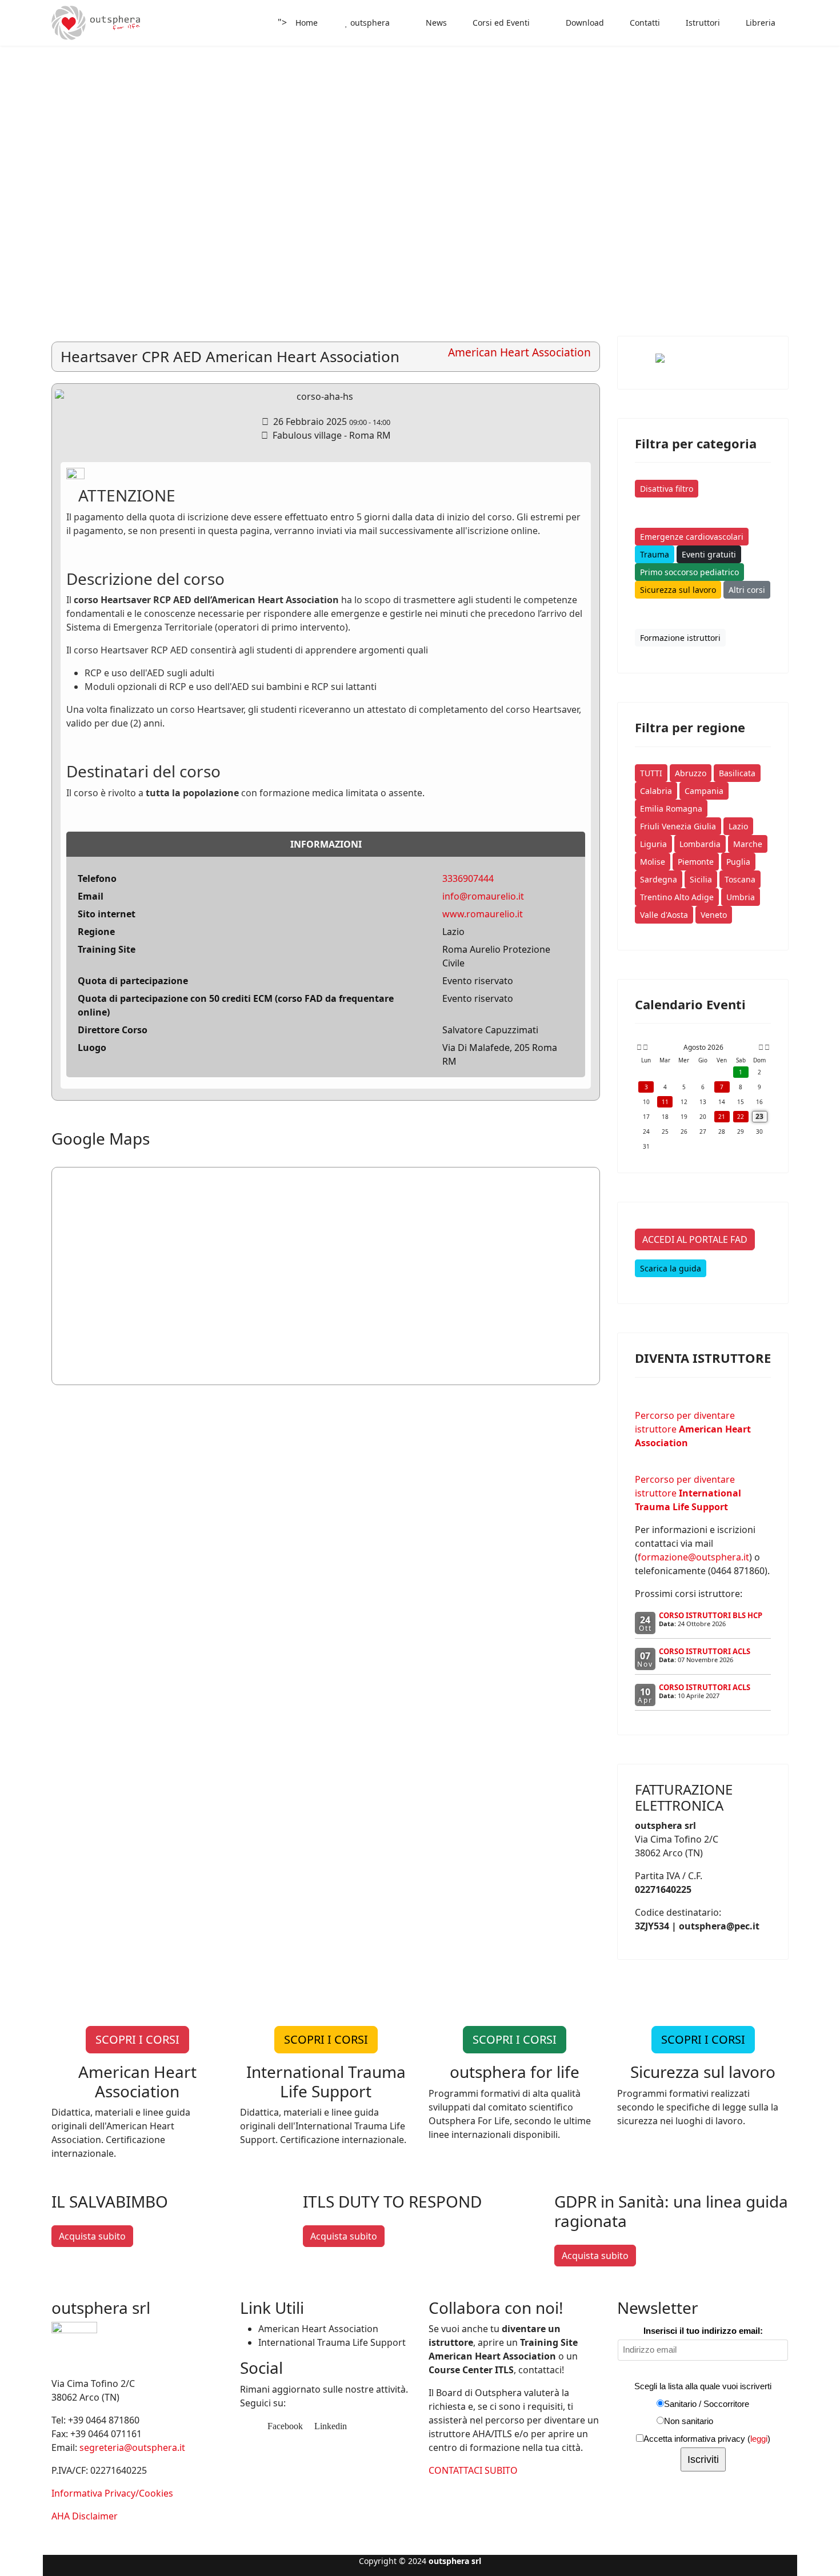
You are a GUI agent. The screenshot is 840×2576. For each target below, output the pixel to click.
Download (584, 23)
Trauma (655, 554)
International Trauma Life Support (332, 2342)
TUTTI (651, 773)
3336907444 (468, 878)
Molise (653, 862)
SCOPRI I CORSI (137, 2039)
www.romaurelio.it (483, 914)
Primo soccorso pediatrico (689, 572)
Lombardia (700, 844)
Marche (748, 844)
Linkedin (329, 2426)
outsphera (369, 23)
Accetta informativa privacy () (707, 2439)
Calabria (656, 791)
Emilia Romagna (671, 808)
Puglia (738, 862)
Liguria (653, 844)
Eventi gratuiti (709, 554)
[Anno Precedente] (638, 1048)
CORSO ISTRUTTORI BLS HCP (711, 1615)
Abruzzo (691, 773)
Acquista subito (92, 2236)
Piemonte (696, 862)
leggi (759, 2439)
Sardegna (659, 879)
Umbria (741, 897)
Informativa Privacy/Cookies (112, 2493)
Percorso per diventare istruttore (693, 1429)
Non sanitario (689, 2421)
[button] (805, 151)
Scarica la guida (671, 1268)
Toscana (740, 879)
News (435, 23)
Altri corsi (747, 590)
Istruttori (702, 23)
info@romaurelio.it (483, 896)
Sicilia (701, 879)
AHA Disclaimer (85, 2516)
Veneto (714, 915)
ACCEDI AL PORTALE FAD (695, 1239)
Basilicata (737, 773)
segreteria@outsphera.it (132, 2447)
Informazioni (326, 844)
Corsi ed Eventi (500, 23)
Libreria (759, 23)
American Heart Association (318, 2329)
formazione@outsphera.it (693, 1557)
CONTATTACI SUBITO (473, 2470)
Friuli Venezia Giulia (678, 826)
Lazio (738, 826)
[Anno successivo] (766, 1048)
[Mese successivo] (761, 1048)
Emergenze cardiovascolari (692, 537)
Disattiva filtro (667, 489)
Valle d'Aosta (664, 915)
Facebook (284, 2426)
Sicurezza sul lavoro (678, 590)
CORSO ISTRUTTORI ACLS (705, 1651)
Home (307, 23)
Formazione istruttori (680, 638)
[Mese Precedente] (645, 1048)
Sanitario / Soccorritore (707, 2404)
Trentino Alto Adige (677, 897)
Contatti (644, 23)
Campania (704, 791)
